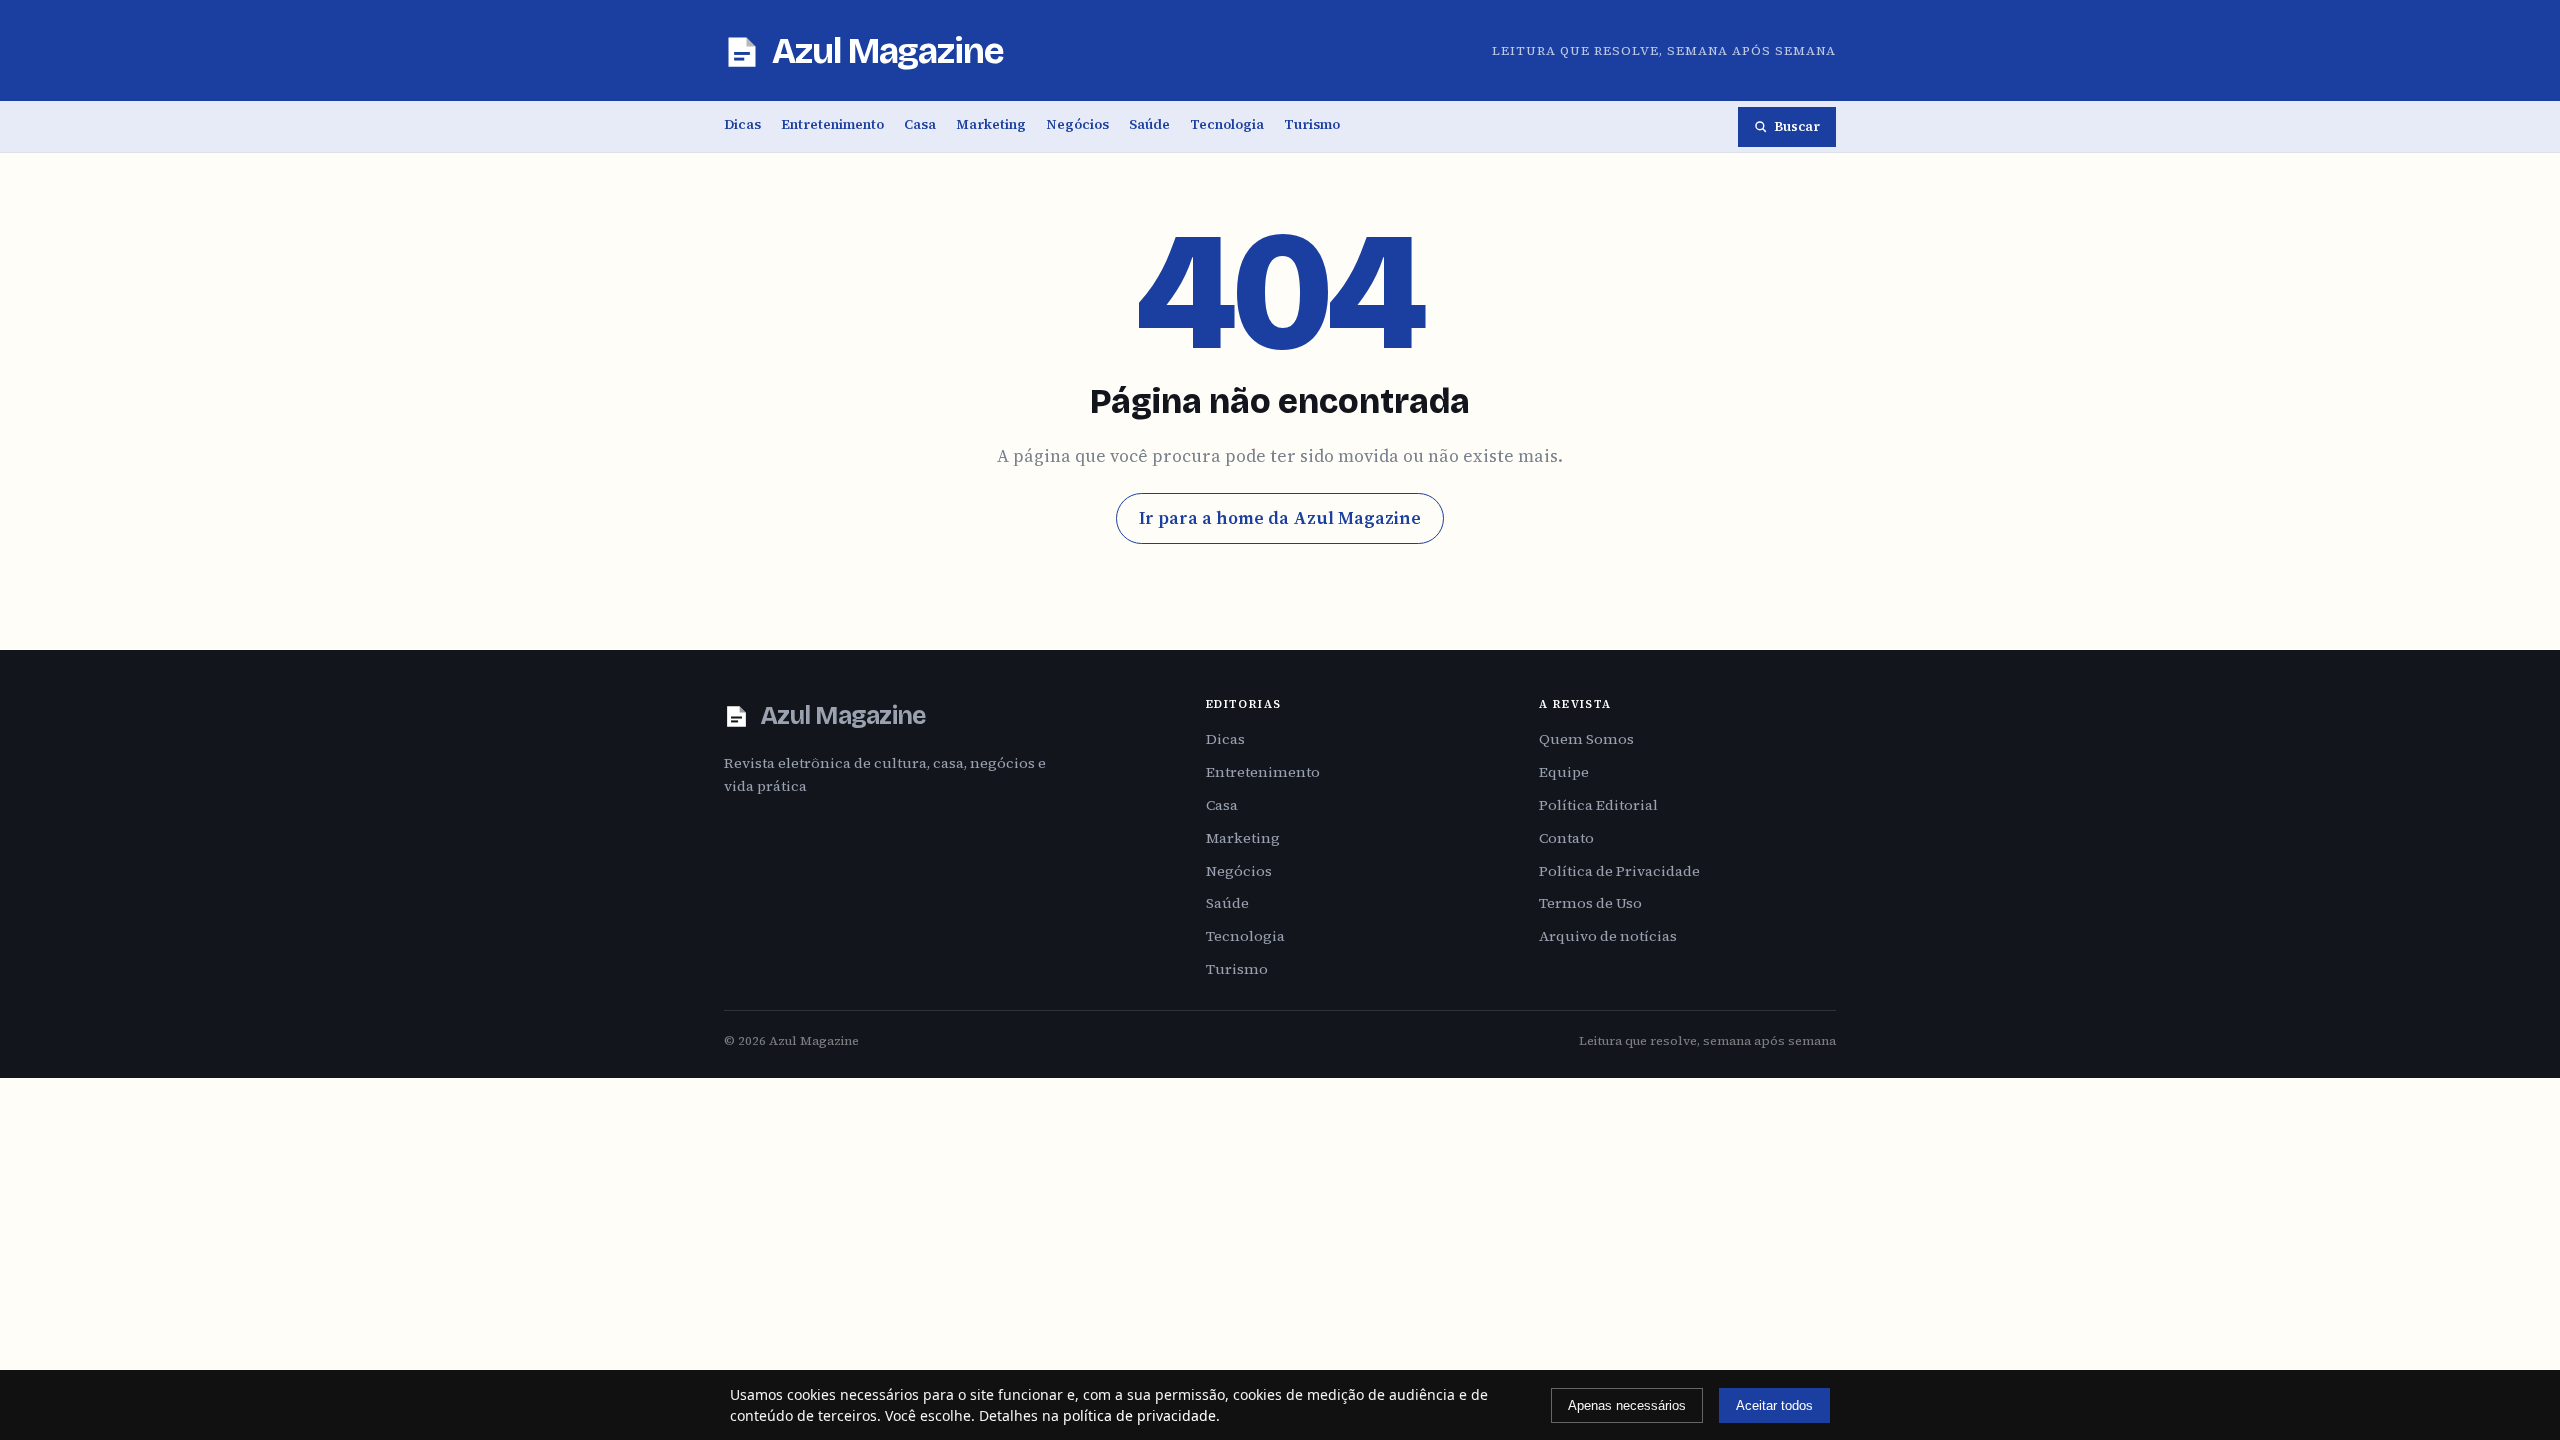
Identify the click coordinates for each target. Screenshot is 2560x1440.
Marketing (991, 124)
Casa (920, 124)
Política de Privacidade (1619, 871)
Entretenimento (832, 124)
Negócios (1077, 124)
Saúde (1149, 124)
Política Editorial (1598, 805)
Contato (1566, 838)
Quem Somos (1586, 739)
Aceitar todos (1774, 1405)
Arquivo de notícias (1608, 936)
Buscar (1797, 126)
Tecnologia (1227, 124)
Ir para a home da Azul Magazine (1280, 518)
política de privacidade (1139, 1415)
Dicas (742, 124)
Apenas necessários (1627, 1405)
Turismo (1312, 124)
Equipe (1564, 772)
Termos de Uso (1590, 903)
